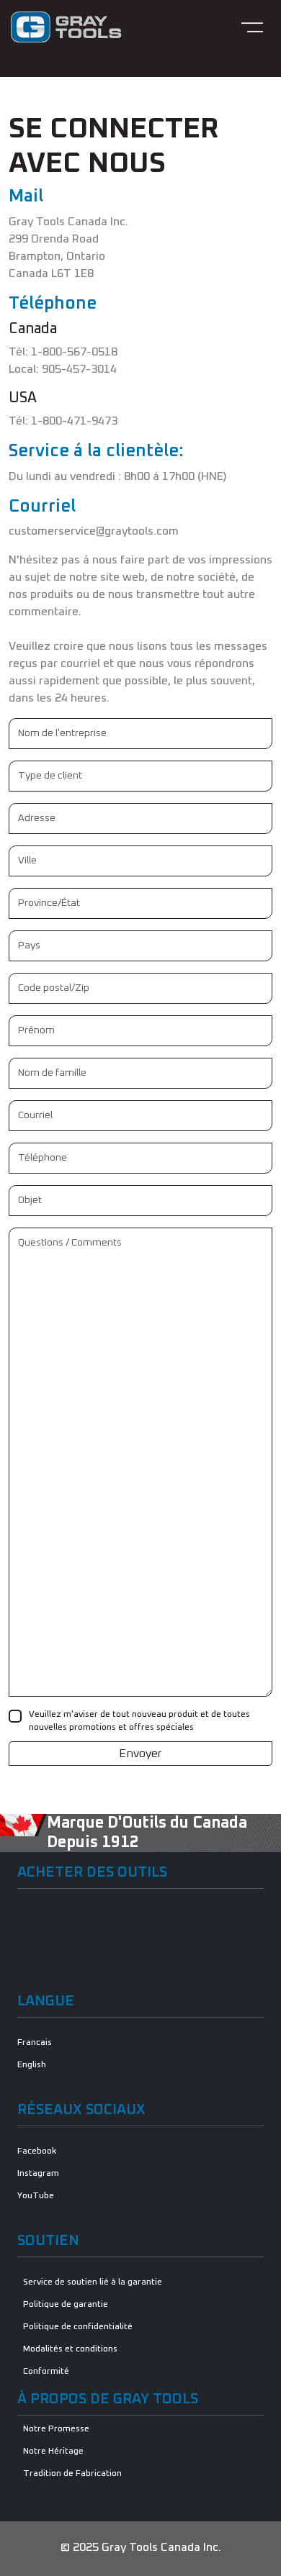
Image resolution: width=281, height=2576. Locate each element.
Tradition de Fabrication (72, 2474)
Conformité (46, 2372)
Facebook (37, 2151)
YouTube (36, 2196)
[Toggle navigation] (252, 27)
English (32, 2065)
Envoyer (140, 1754)
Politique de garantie (66, 2305)
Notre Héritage (53, 2452)
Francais (35, 2043)
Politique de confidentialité (78, 2327)
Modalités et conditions (70, 2349)
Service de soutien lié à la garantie (93, 2282)
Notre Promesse (56, 2429)
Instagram (38, 2174)
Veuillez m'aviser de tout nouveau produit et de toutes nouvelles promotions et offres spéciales (139, 1721)
